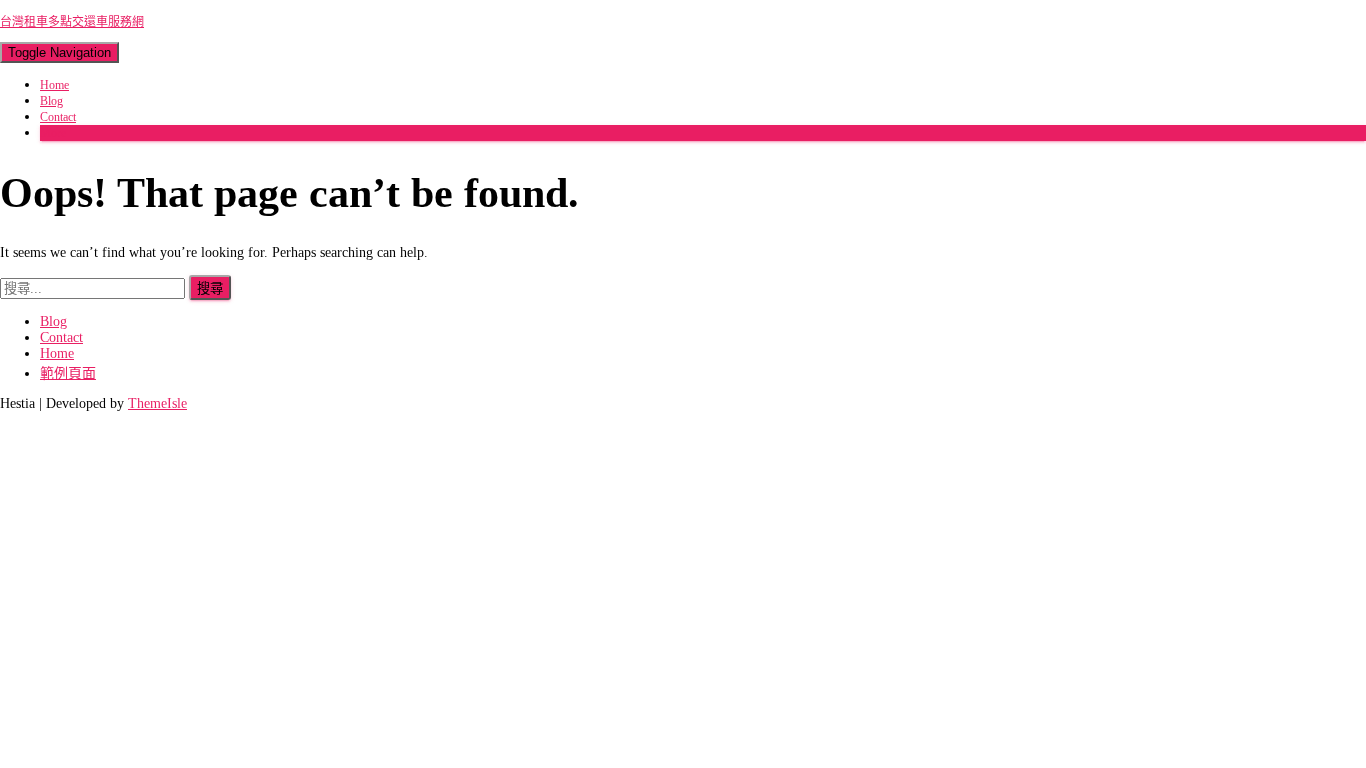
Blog (51, 101)
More (53, 133)
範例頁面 (68, 373)
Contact (58, 117)
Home (54, 85)
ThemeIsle (157, 403)
